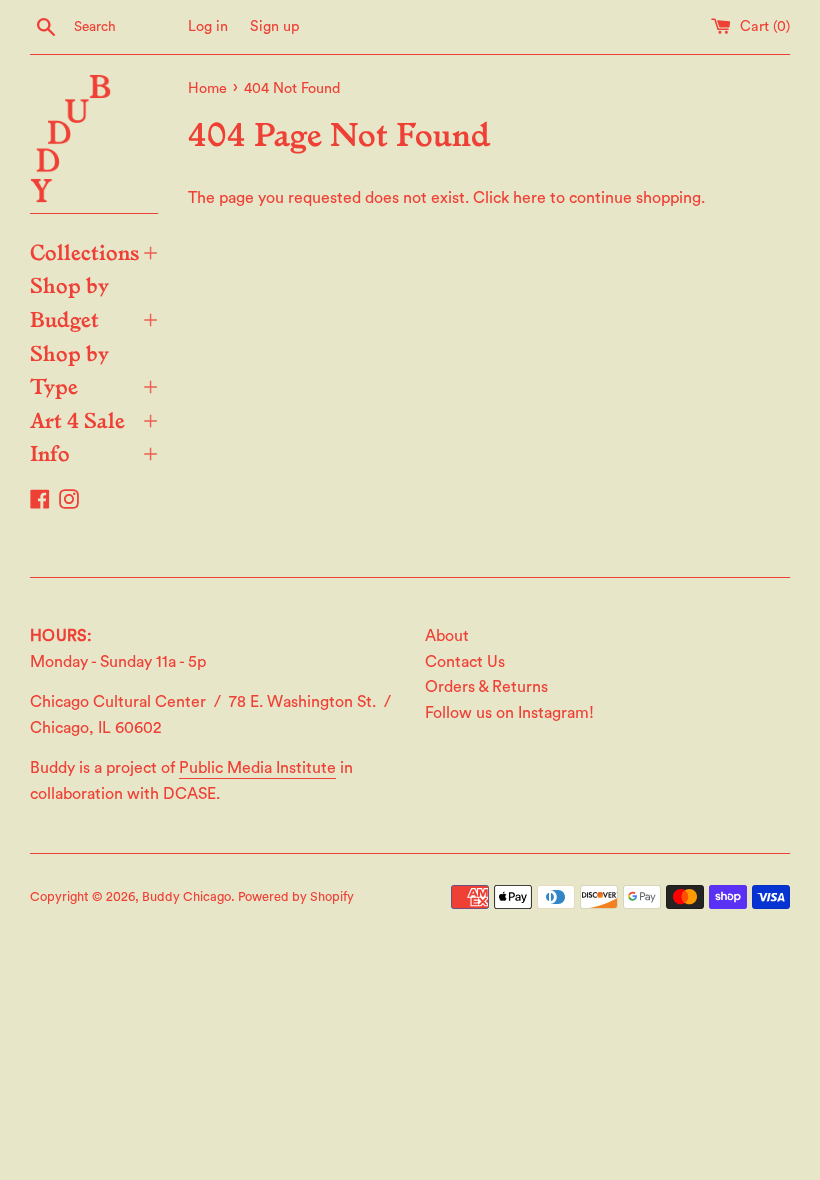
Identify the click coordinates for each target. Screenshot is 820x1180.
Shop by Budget (94, 301)
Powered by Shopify (296, 897)
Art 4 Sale (94, 419)
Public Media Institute (257, 768)
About (447, 636)
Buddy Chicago (186, 897)
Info (94, 452)
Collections (94, 251)
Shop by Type (94, 369)
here (529, 198)
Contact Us (465, 662)
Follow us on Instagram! (509, 713)
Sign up (275, 26)
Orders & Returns (486, 687)
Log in (208, 26)
